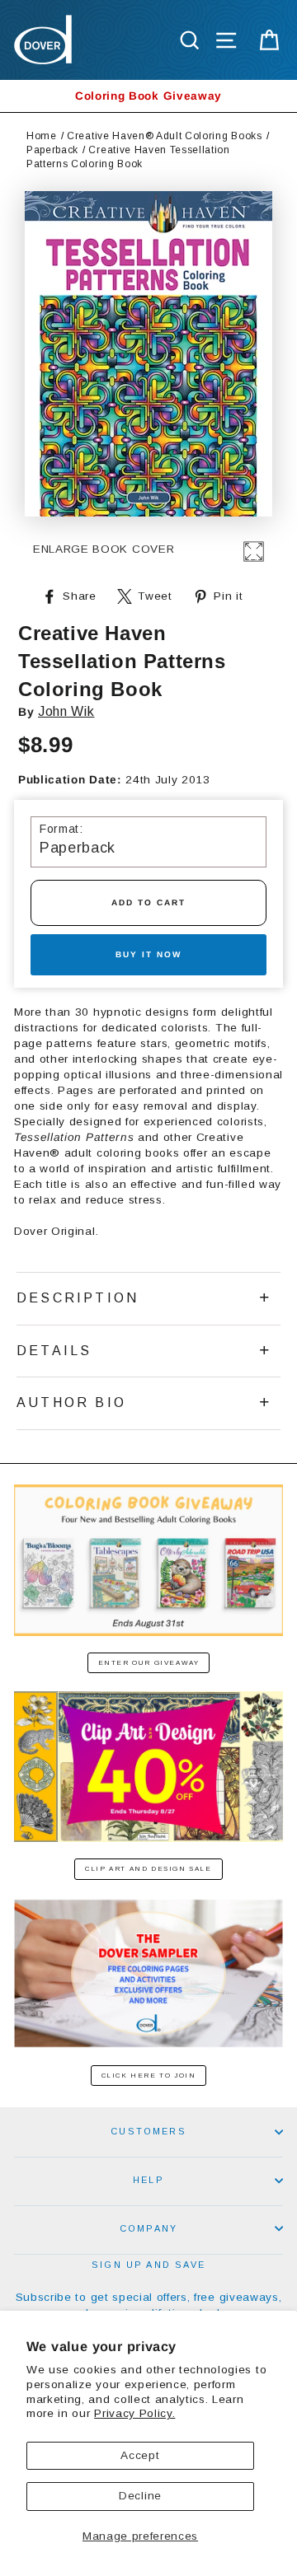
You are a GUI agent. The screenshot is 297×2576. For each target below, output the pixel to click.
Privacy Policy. (134, 2413)
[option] (148, 96)
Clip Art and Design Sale (148, 1869)
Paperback (52, 150)
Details (54, 1351)
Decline (140, 2496)
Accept (140, 2455)
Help (148, 2180)
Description (78, 1298)
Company (148, 2228)
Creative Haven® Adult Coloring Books (164, 136)
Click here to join (149, 2076)
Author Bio (71, 1403)
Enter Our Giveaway (149, 1663)
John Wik (66, 711)
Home (42, 136)
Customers (148, 2131)
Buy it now (148, 954)
